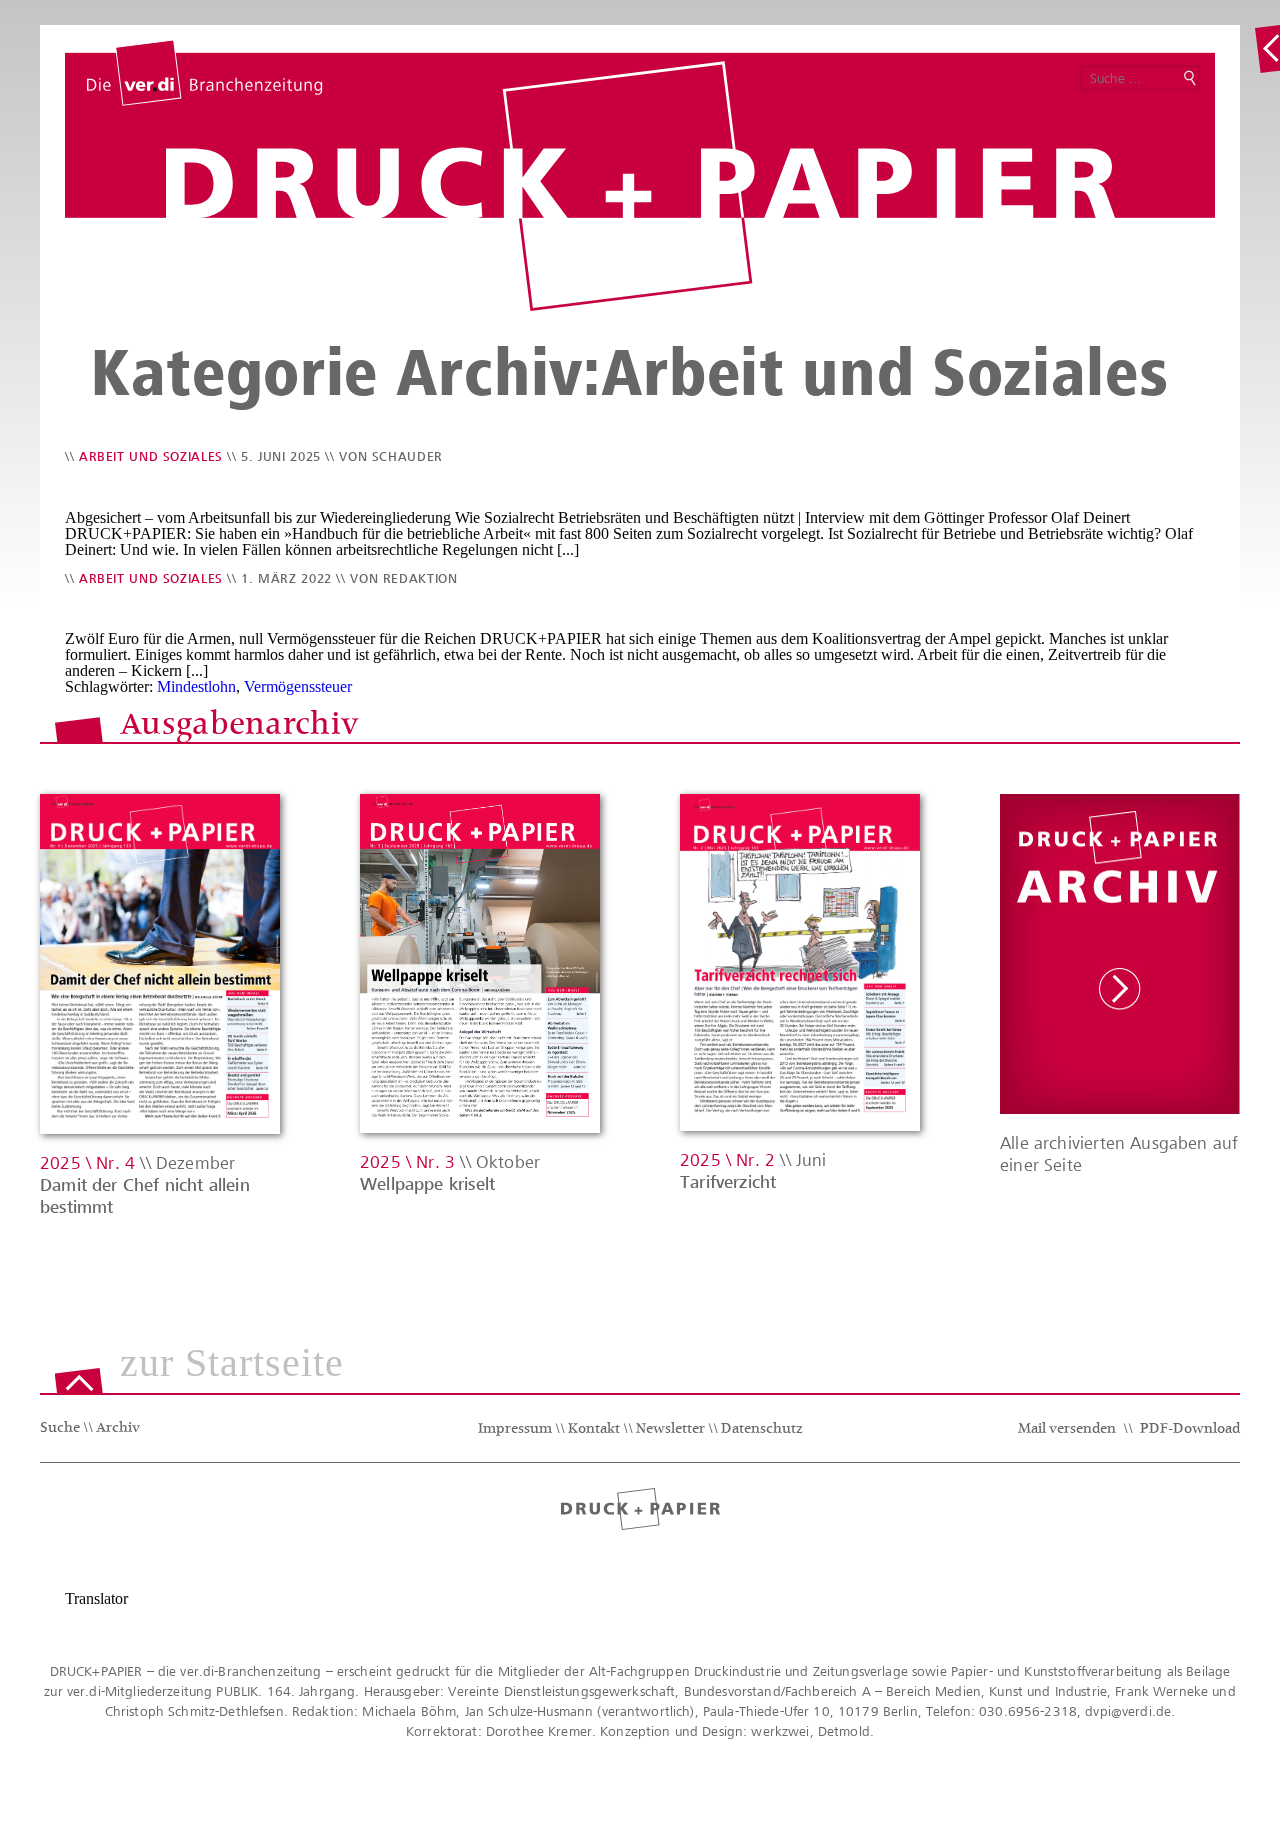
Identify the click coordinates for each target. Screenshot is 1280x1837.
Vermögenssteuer (298, 686)
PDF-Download (1190, 1430)
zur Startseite (232, 1364)
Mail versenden (1067, 1430)
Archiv (118, 1429)
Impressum (515, 1430)
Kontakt (594, 1430)
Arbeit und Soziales (151, 456)
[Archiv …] (1267, 49)
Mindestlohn (196, 686)
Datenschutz (762, 1430)
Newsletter (670, 1430)
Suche (60, 1429)
